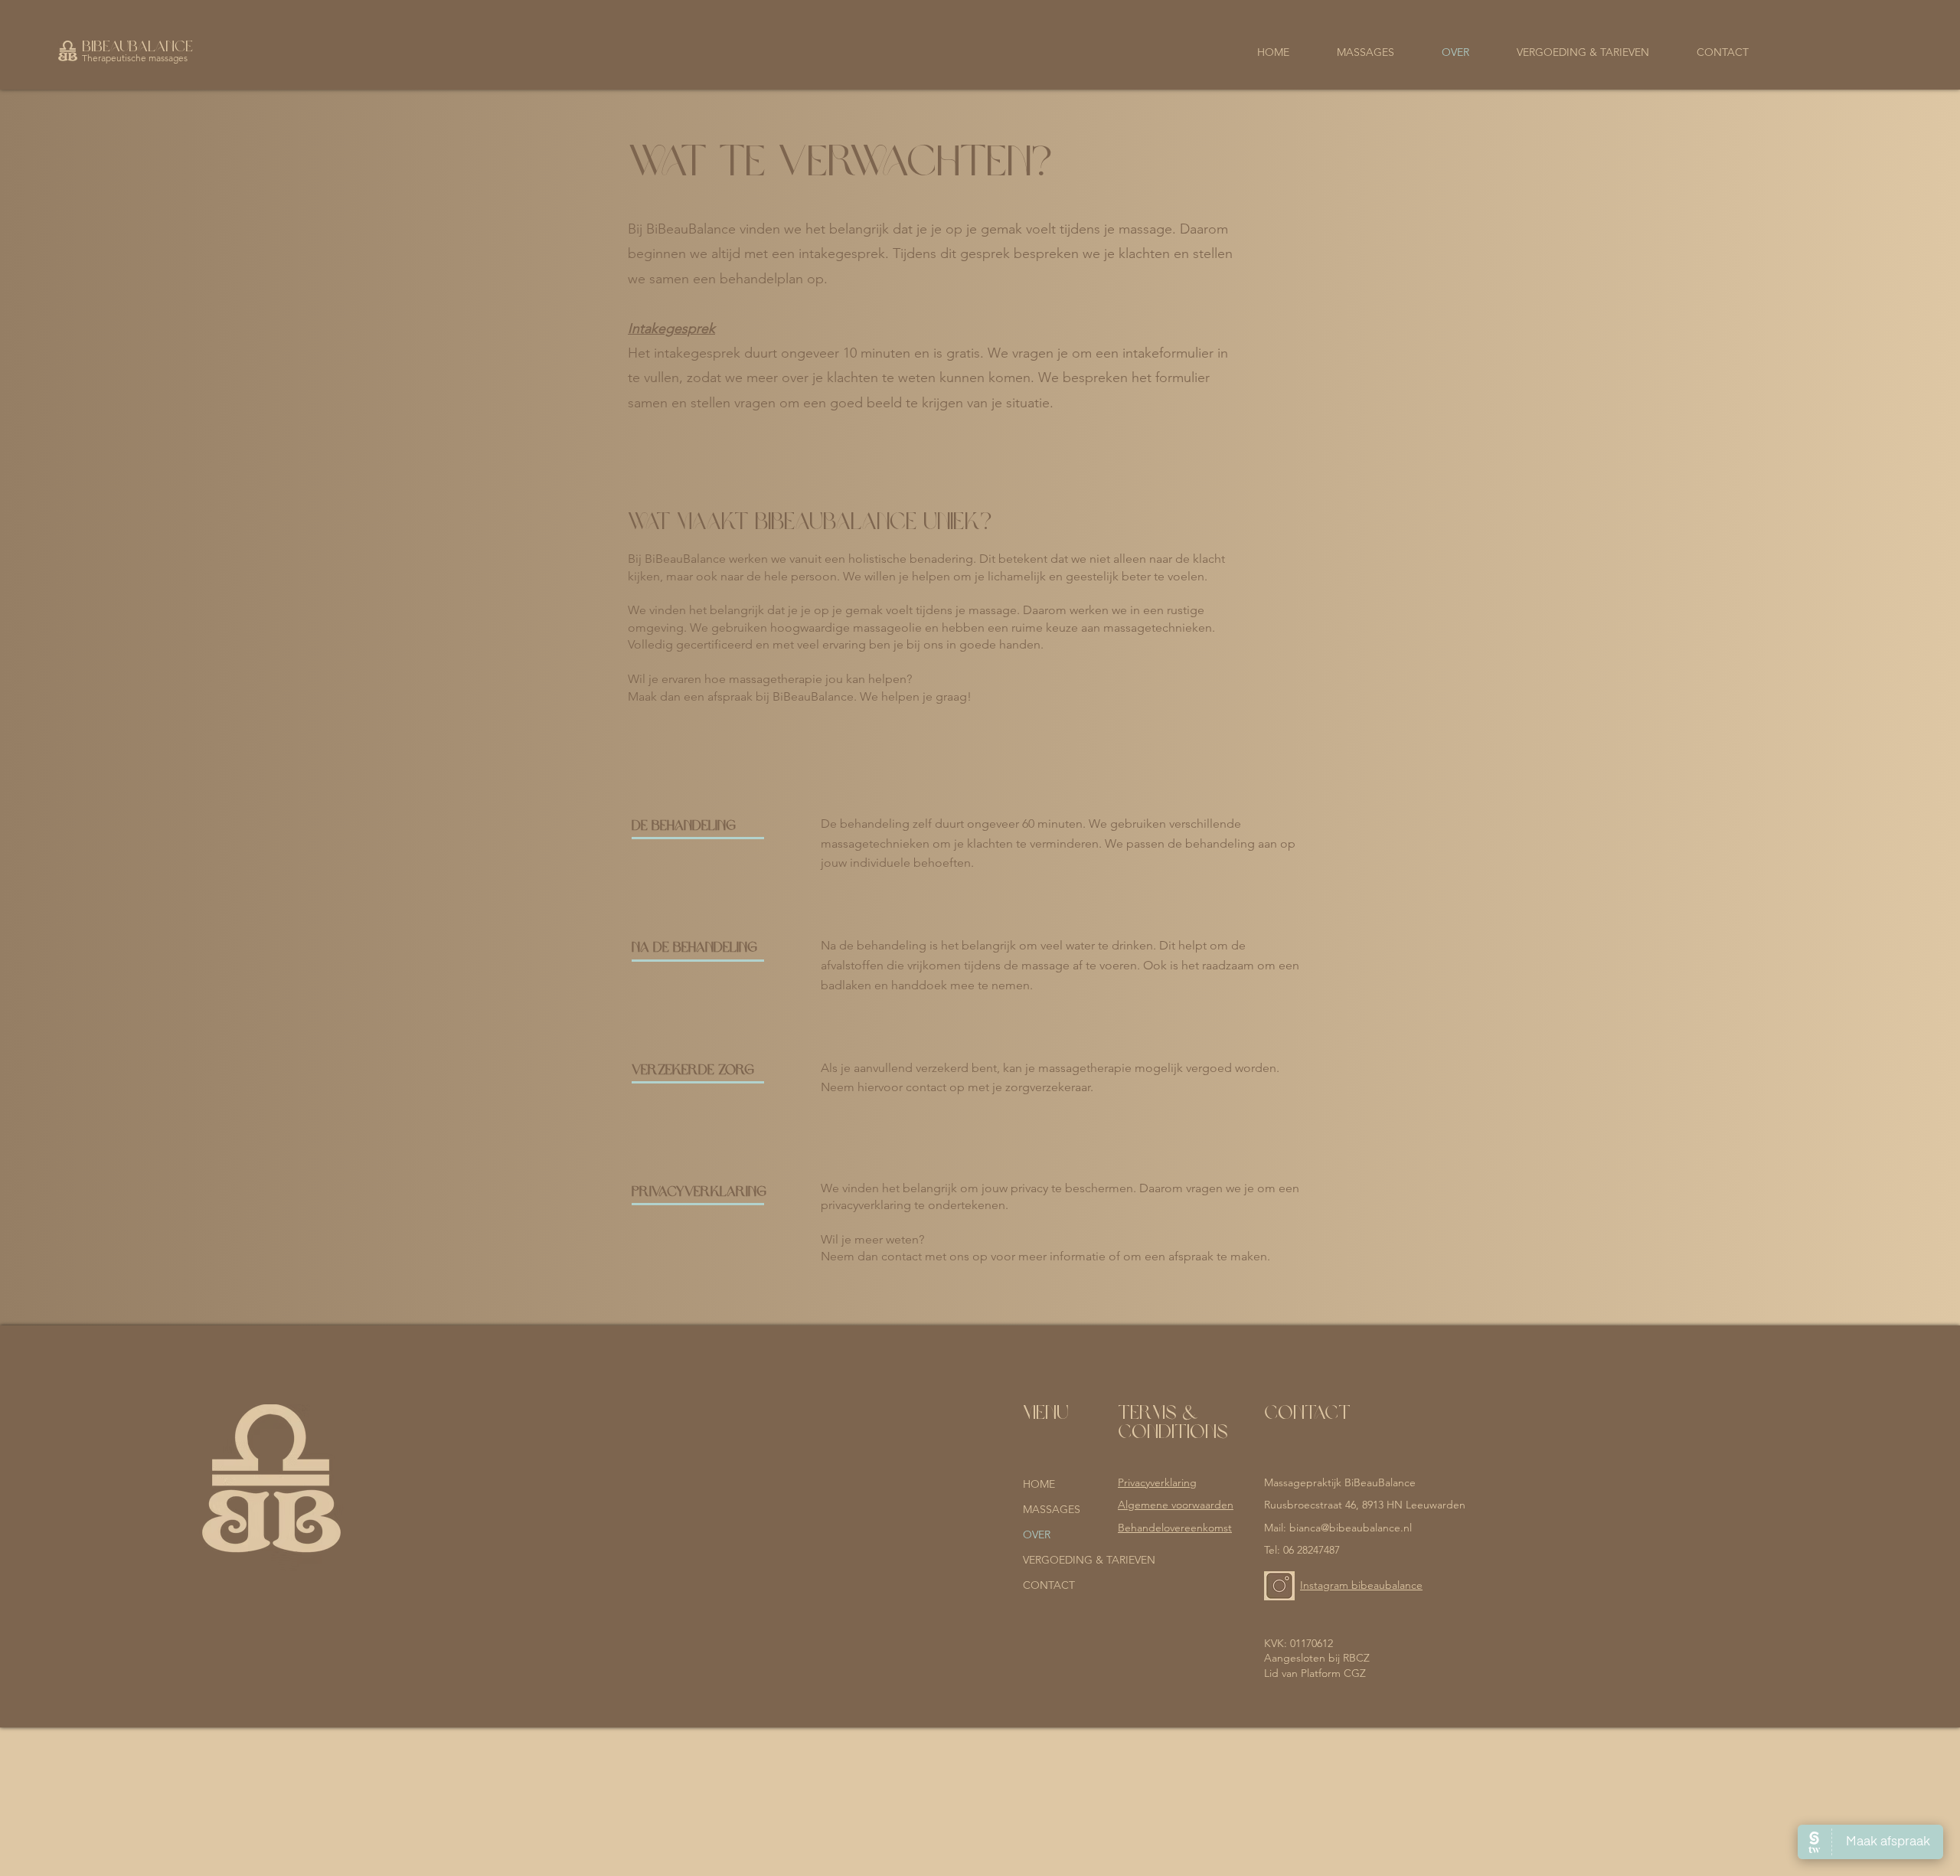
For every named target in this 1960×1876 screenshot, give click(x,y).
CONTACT (1049, 1585)
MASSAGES (1052, 1509)
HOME (1039, 1484)
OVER (1037, 1534)
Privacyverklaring (1157, 1482)
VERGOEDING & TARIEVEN (1064, 1560)
